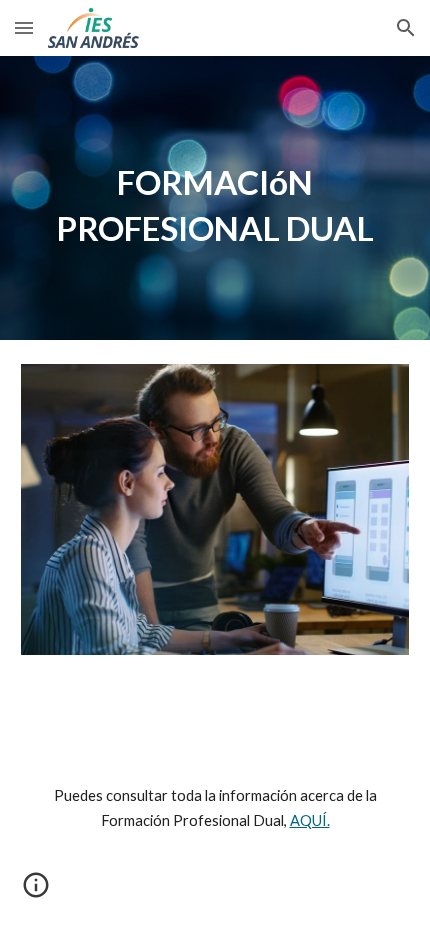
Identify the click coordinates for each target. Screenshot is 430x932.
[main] (215, 198)
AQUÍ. (310, 820)
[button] (24, 27)
